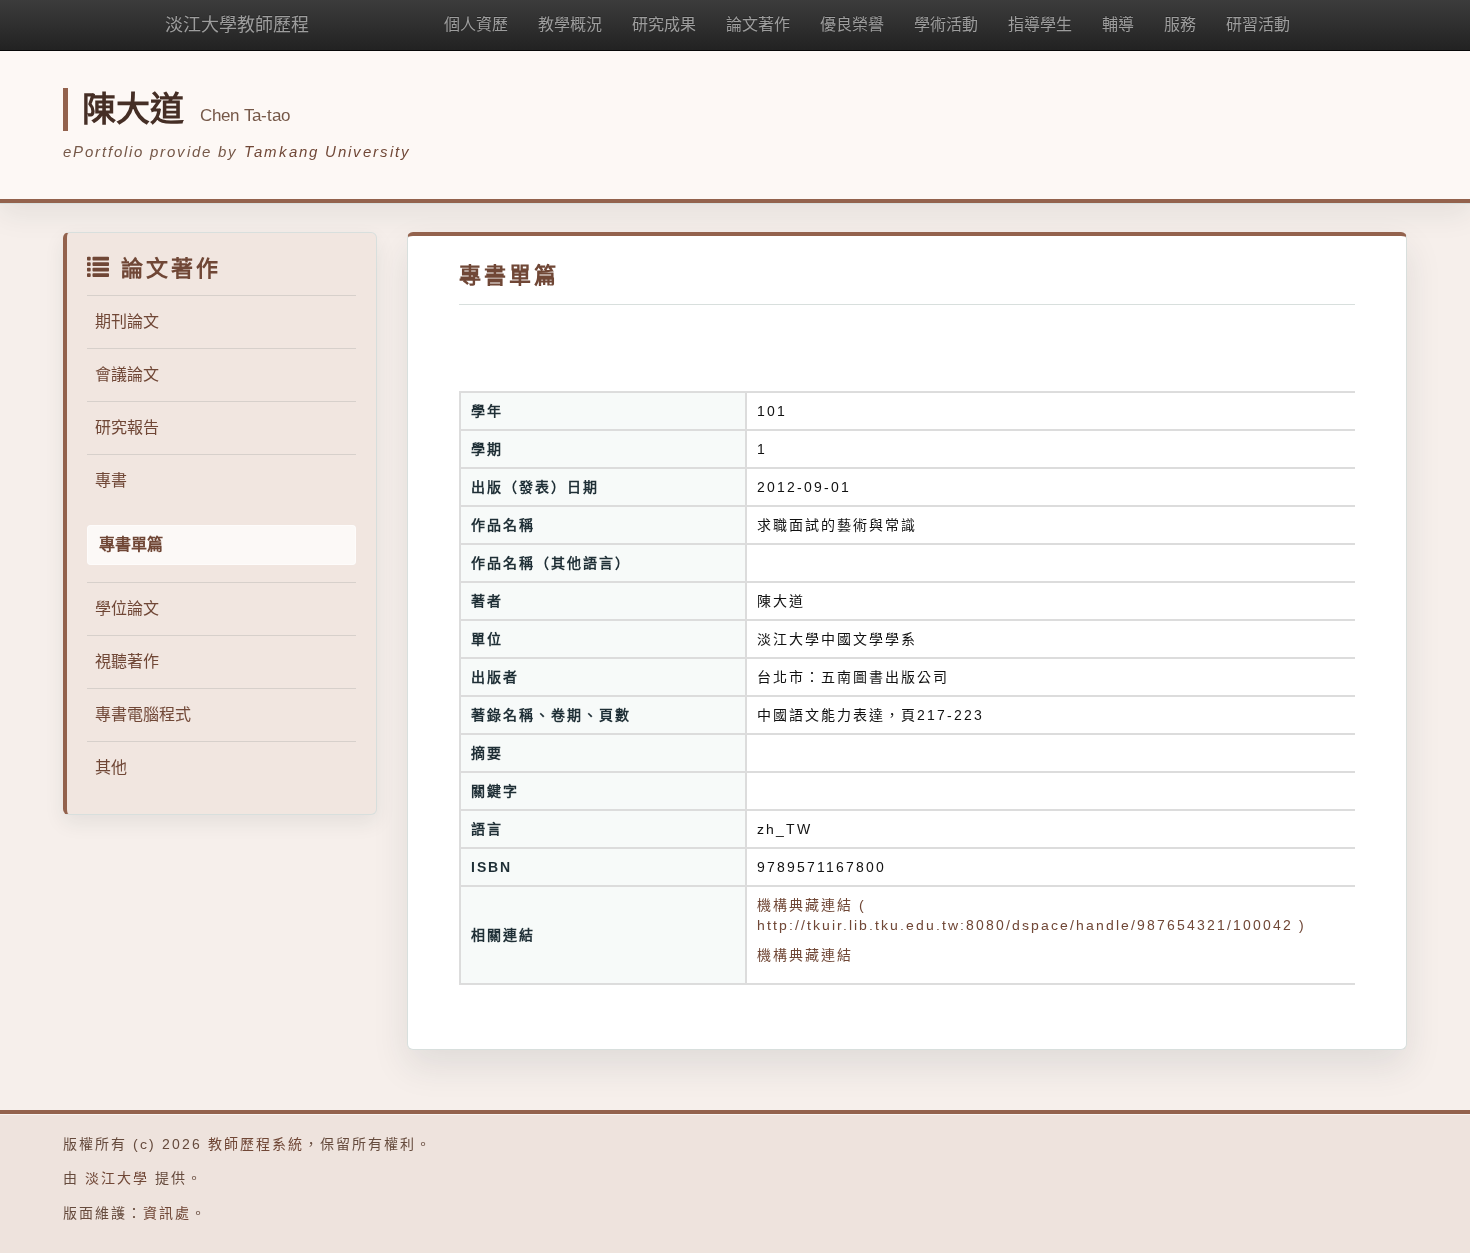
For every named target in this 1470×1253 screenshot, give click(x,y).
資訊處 (167, 1213)
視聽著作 (127, 661)
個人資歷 (476, 24)
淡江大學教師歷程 (237, 25)
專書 (111, 480)
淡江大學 (117, 1178)
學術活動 (946, 24)
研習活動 (1258, 24)
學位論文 (127, 608)
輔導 (1118, 24)
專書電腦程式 (143, 714)
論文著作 (758, 24)
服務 (1180, 24)
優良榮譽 (852, 24)
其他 (111, 767)
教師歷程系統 (256, 1144)
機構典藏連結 (805, 955)
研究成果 (664, 24)
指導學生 (1040, 24)
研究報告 (127, 427)
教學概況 (570, 24)
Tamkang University (327, 151)
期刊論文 (127, 321)
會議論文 (127, 374)
